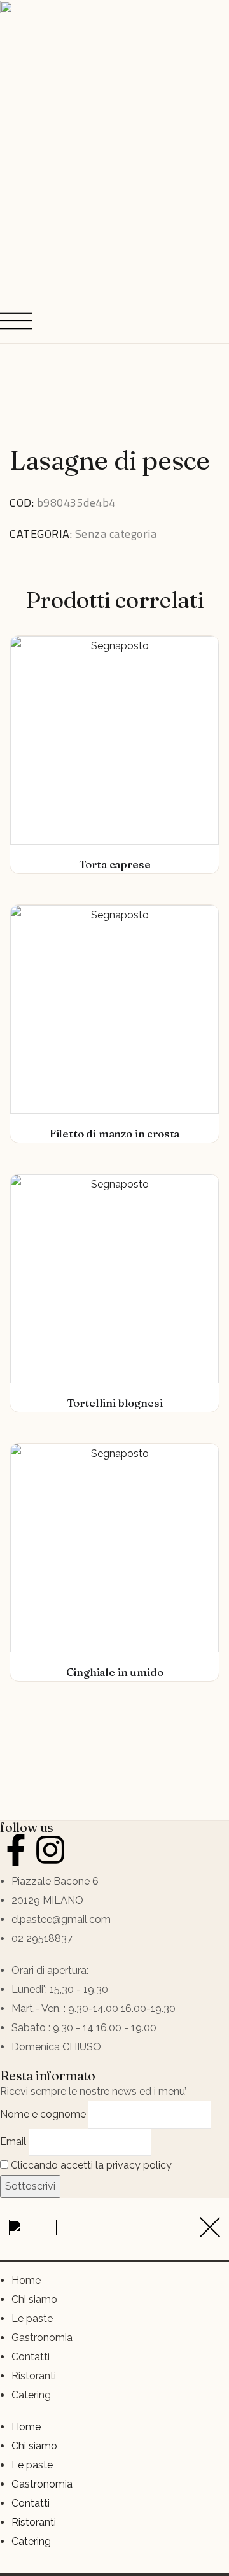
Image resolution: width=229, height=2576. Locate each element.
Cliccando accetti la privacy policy (90, 2165)
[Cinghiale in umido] (114, 1548)
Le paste (32, 2319)
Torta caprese (115, 864)
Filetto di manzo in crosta (115, 1133)
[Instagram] (50, 1850)
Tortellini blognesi (115, 1403)
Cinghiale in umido (115, 1672)
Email (13, 2142)
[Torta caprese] (114, 740)
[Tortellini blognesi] (114, 1279)
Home (26, 2280)
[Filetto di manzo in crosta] (114, 1010)
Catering (31, 2395)
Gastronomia (42, 2338)
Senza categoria (116, 534)
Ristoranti (34, 2376)
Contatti (31, 2357)
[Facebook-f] (16, 1850)
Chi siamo (34, 2299)
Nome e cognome (43, 2114)
